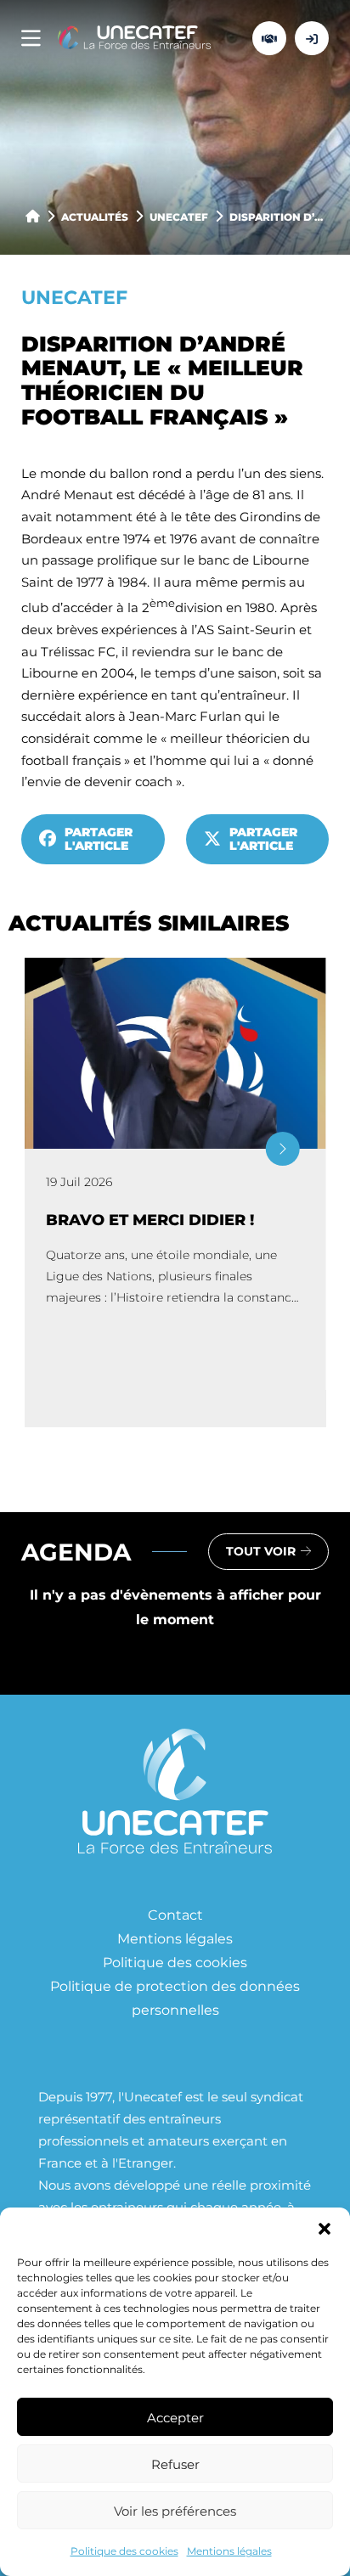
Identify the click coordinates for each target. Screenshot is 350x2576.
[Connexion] (312, 38)
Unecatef (179, 217)
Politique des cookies (124, 2551)
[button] (325, 2229)
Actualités (95, 217)
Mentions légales (229, 2551)
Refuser (175, 2464)
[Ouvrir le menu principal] (31, 39)
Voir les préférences (175, 2511)
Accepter (175, 2417)
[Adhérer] (269, 38)
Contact (175, 1914)
